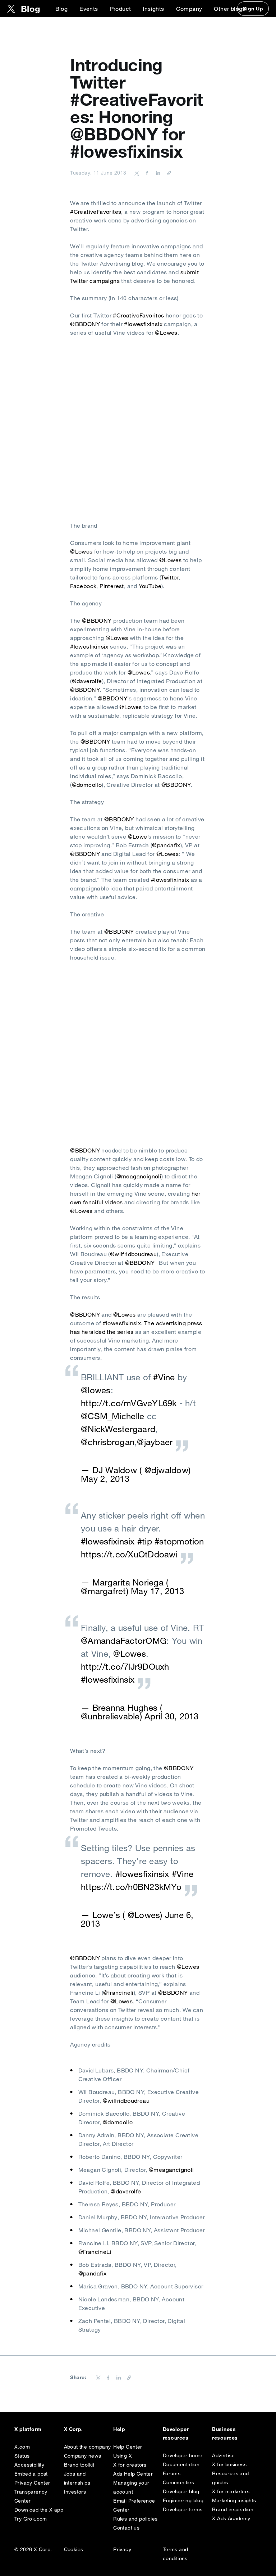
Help (119, 2429)
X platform (28, 2429)
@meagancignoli (139, 1176)
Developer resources (176, 2433)
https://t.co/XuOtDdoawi (129, 1554)
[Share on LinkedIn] (157, 173)
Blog (62, 9)
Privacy (122, 2549)
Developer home (183, 2455)
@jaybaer (155, 1442)
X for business (229, 2464)
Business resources (225, 2433)
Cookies (74, 2549)
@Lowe (138, 836)
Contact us (126, 2528)
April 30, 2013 (171, 1716)
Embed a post (31, 2474)
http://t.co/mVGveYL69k (129, 1403)
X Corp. (73, 2429)
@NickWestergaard (118, 1429)
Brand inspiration (233, 2509)
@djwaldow (166, 1470)
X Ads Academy (231, 2518)
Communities (178, 2482)
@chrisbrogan (108, 1442)
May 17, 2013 (157, 1591)
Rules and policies (135, 2519)
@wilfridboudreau (133, 1254)
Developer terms (183, 2509)
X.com (22, 2447)
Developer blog (181, 2491)
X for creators (130, 2465)
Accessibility (29, 2465)
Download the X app (39, 2510)
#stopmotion (179, 1541)
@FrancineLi (95, 2252)
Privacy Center (32, 2483)
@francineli (118, 1993)
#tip (145, 1541)
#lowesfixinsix (143, 324)
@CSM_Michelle (112, 1416)
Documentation (181, 2464)
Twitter (170, 577)
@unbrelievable (110, 1716)
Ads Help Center (133, 2474)
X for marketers (231, 2491)
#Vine (164, 1377)
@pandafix (166, 845)
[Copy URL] (167, 173)
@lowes (96, 1390)
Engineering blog (183, 2500)
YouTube (150, 586)
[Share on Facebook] (146, 173)
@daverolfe (87, 681)
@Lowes (166, 333)
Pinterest (112, 586)
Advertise (223, 2455)
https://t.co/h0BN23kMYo (131, 1887)
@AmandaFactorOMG (124, 1641)
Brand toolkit (79, 2465)
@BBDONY (85, 324)
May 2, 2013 (105, 1479)
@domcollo (87, 785)
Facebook (83, 586)
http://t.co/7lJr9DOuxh (125, 1666)
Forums (172, 2473)
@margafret (103, 1591)
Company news (83, 2456)
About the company (88, 2447)
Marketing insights (234, 2500)
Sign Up (253, 9)
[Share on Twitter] (137, 173)
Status (22, 2456)
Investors (75, 2492)
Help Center (128, 2447)
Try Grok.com (31, 2519)
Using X (123, 2456)
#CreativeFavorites (96, 212)
